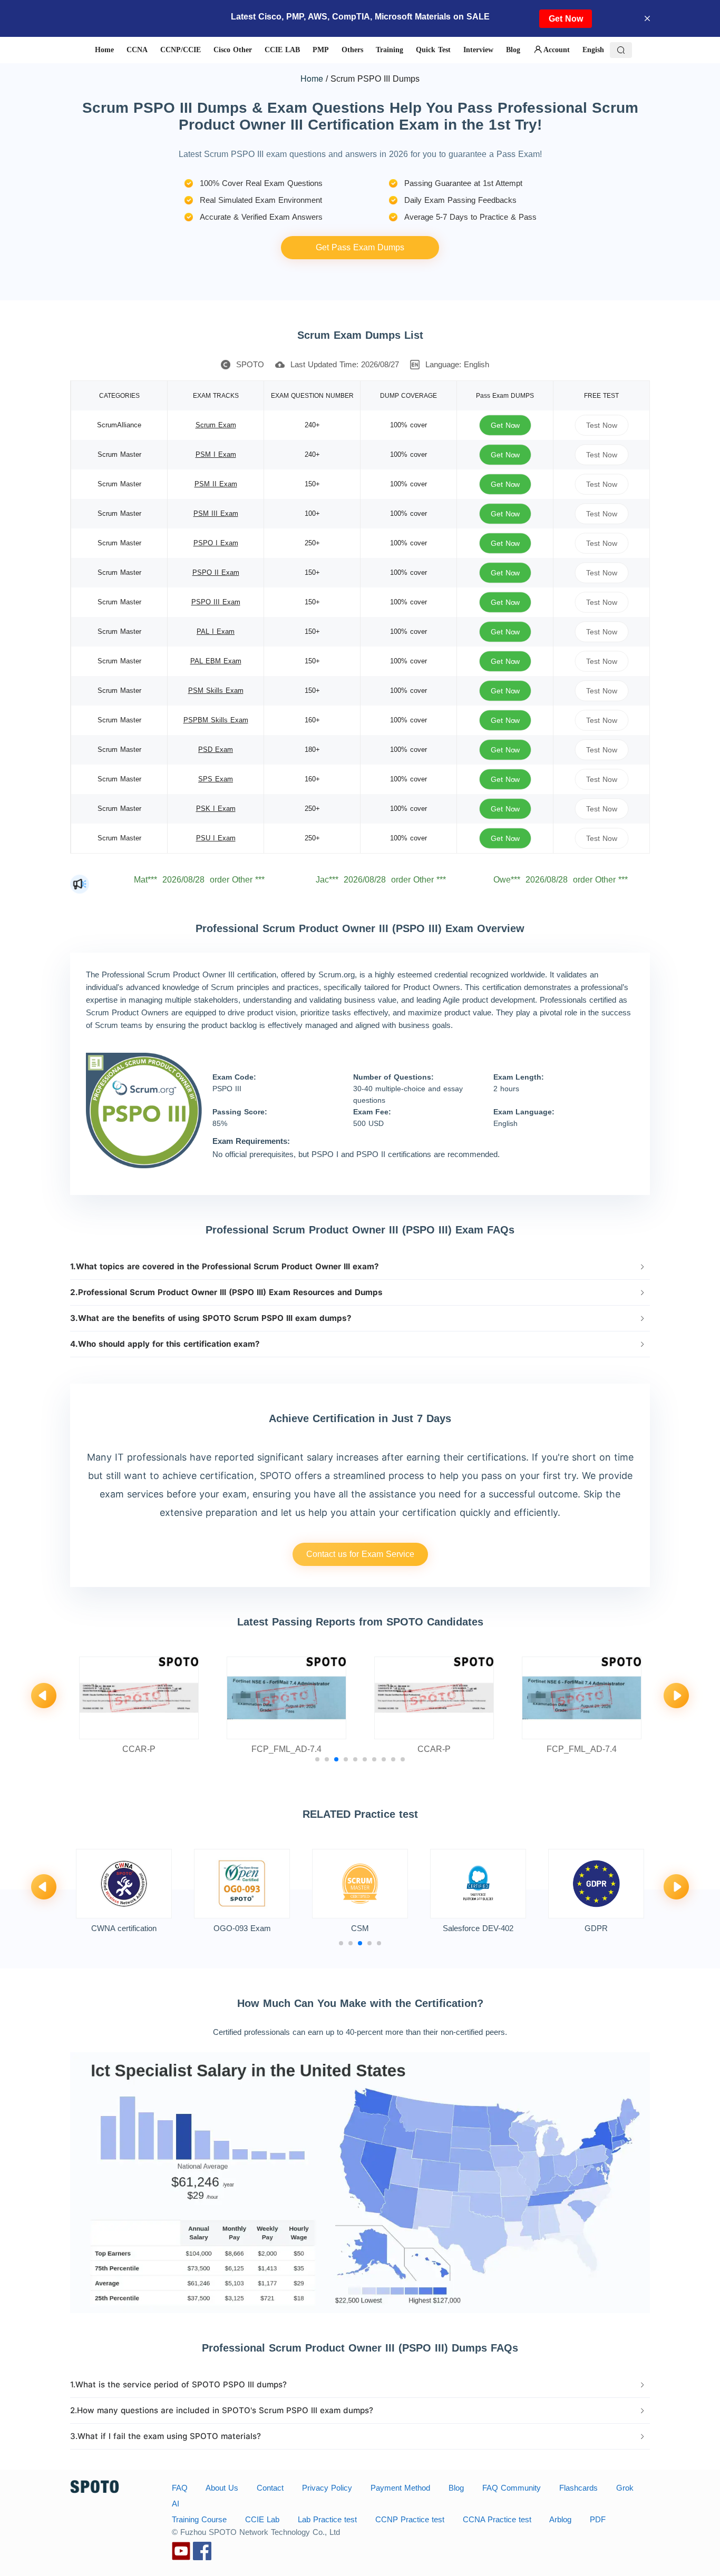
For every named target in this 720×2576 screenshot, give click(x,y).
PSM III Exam (216, 513)
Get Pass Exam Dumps (360, 247)
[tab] (360, 1267)
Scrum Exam (216, 425)
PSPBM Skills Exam (216, 720)
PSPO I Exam (216, 543)
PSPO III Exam (216, 602)
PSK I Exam (216, 809)
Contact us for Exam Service (360, 1554)
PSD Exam (216, 750)
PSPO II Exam (216, 572)
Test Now (601, 425)
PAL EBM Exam (216, 661)
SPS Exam (216, 779)
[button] (360, 1267)
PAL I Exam (216, 631)
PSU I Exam (216, 838)
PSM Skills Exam (216, 690)
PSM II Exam (216, 484)
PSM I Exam (216, 454)
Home (312, 78)
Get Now (566, 19)
